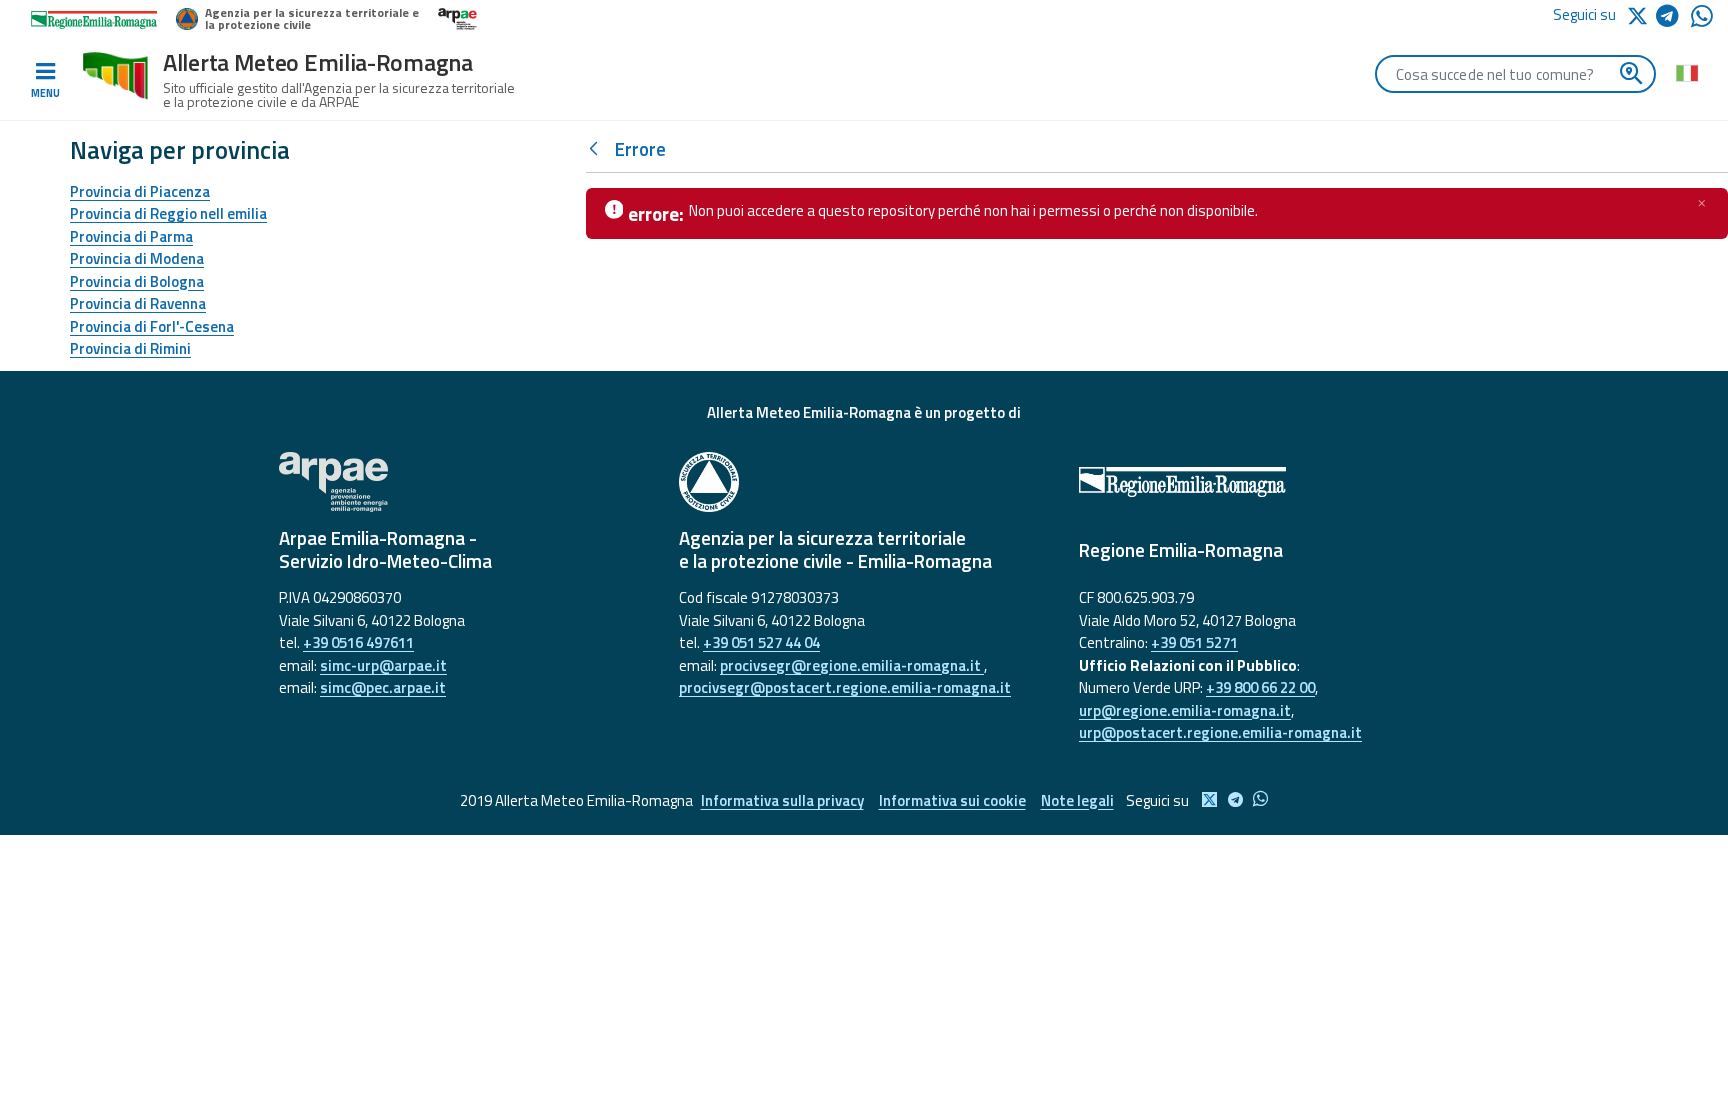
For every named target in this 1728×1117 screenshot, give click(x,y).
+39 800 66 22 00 (1260, 687)
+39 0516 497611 (358, 642)
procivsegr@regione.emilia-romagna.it (852, 665)
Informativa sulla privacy (782, 800)
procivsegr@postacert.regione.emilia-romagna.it (845, 687)
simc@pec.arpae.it (383, 687)
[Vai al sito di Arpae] (464, 482)
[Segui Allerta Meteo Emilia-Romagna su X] (1641, 14)
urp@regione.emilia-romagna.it (1185, 710)
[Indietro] (598, 149)
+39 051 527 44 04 (761, 642)
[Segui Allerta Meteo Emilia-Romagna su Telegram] (1673, 19)
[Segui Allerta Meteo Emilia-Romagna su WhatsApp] (1702, 21)
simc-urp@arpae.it (383, 665)
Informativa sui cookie (952, 800)
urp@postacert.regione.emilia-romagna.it (1220, 732)
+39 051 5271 (1194, 642)
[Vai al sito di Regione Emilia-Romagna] (1264, 482)
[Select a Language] (1686, 72)
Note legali (1077, 800)
